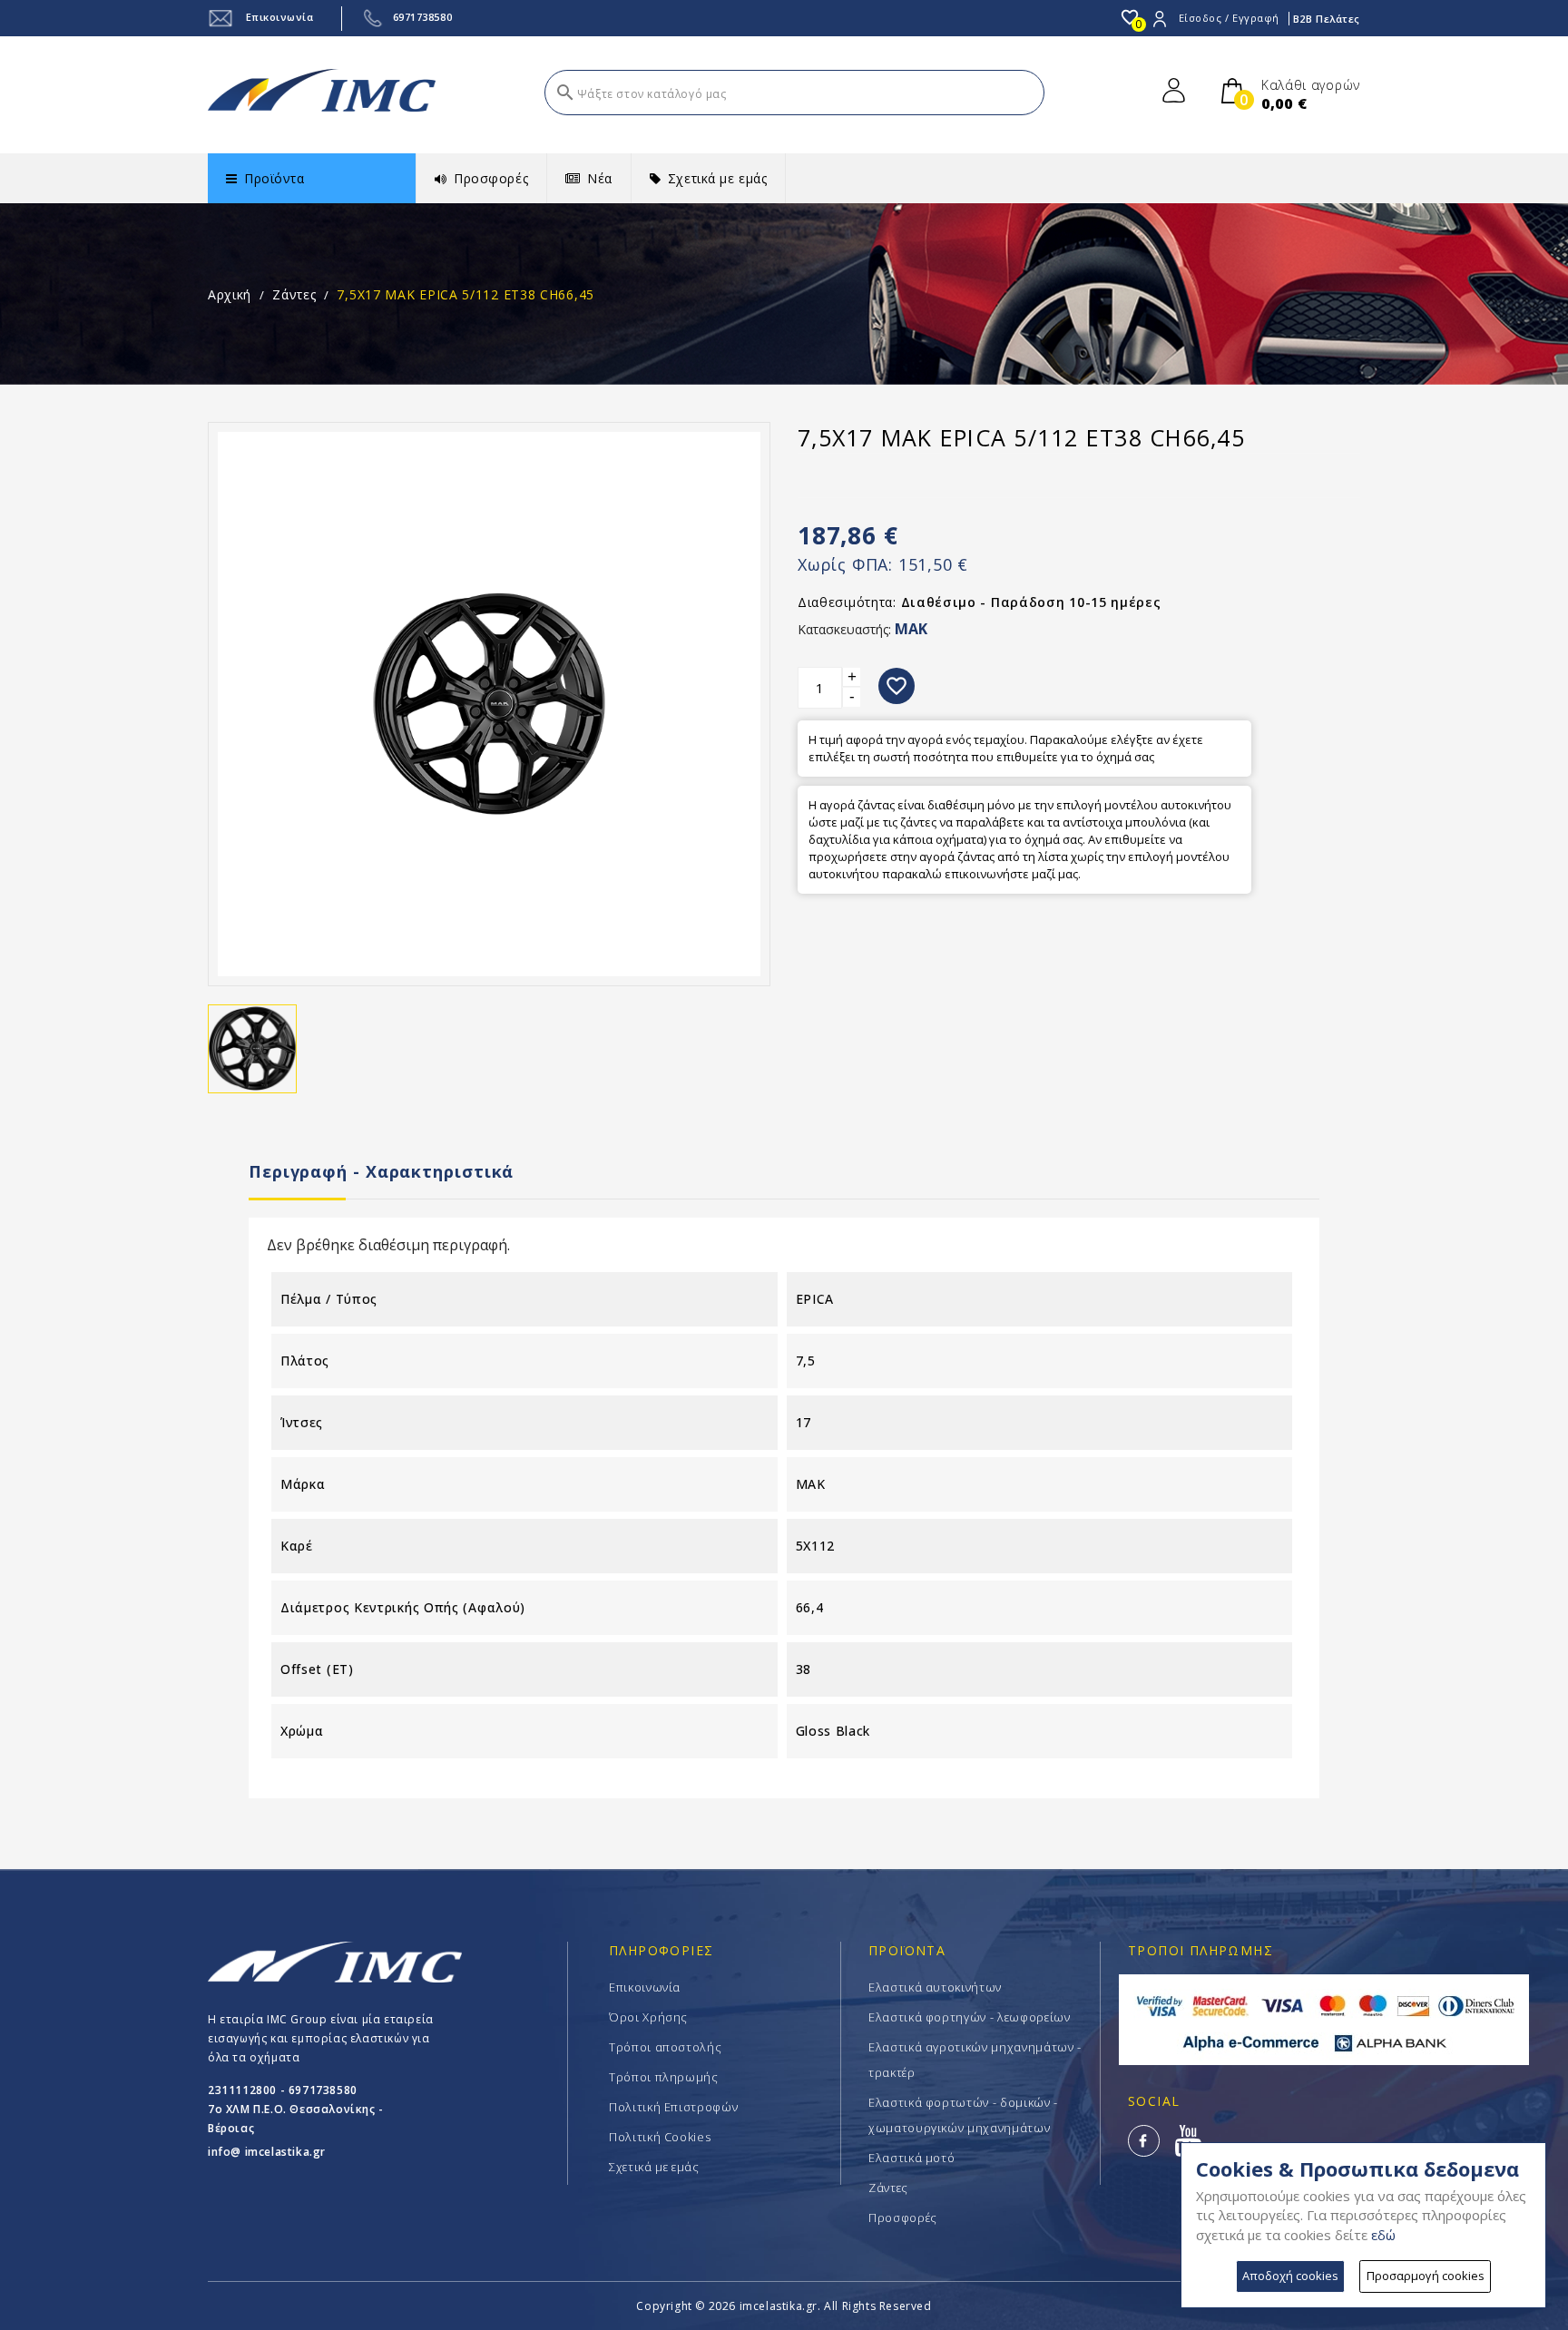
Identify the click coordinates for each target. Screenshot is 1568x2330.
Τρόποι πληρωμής (664, 2077)
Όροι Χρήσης (648, 2017)
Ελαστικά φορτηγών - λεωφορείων (970, 2017)
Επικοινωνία (278, 17)
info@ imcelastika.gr (267, 2152)
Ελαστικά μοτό (911, 2158)
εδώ (1383, 2235)
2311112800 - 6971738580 (283, 2090)
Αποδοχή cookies (1290, 2276)
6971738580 (423, 17)
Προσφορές (903, 2217)
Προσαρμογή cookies (1426, 2276)
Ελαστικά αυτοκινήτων (935, 1987)
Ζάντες (888, 2188)
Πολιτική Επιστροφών (673, 2107)
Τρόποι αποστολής (665, 2047)
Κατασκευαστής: (844, 629)
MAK (911, 629)
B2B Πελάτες (1327, 19)
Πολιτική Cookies (660, 2137)
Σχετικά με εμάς (654, 2167)
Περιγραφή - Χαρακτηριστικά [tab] (381, 1171)
